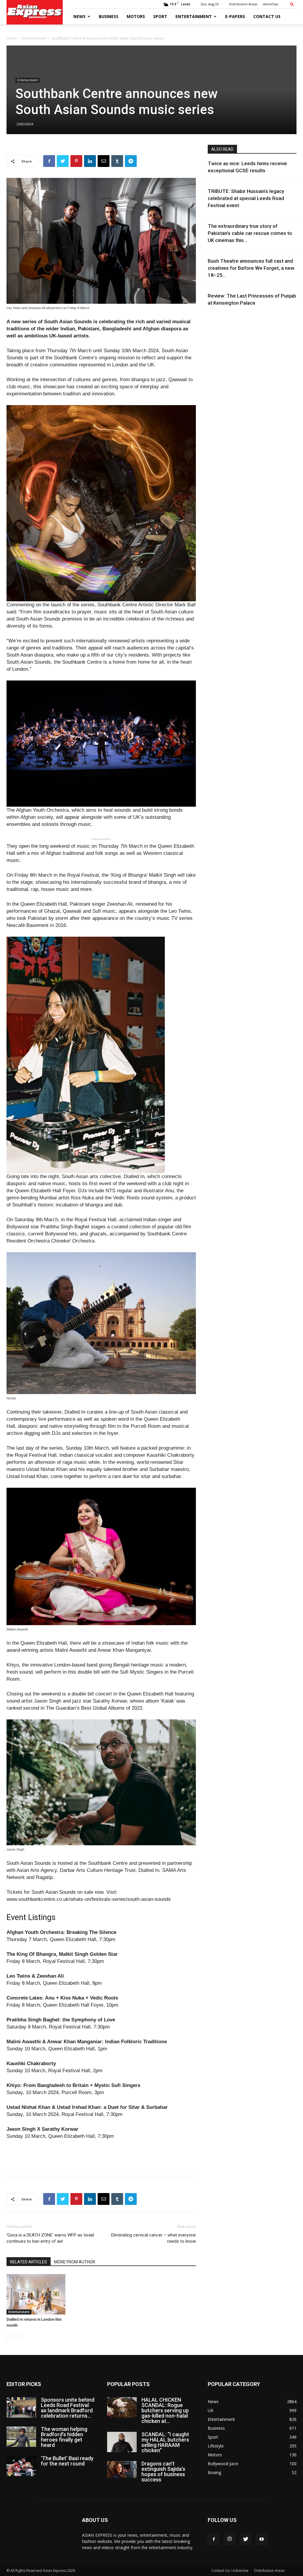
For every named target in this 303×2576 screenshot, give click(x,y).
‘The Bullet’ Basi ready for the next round (67, 2461)
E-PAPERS (235, 16)
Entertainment (194, 16)
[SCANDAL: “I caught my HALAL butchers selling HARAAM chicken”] (122, 2442)
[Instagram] (230, 2539)
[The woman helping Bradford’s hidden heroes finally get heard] (21, 2437)
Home (12, 38)
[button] (292, 4)
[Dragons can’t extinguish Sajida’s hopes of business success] (122, 2469)
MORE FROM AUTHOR (75, 2262)
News (79, 16)
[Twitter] (246, 2539)
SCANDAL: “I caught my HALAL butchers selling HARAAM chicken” (165, 2442)
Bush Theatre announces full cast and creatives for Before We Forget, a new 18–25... (251, 268)
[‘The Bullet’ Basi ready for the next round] (21, 2466)
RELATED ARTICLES (29, 2262)
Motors (136, 16)
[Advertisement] (101, 2156)
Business (109, 16)
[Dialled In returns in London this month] (36, 2294)
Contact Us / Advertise (230, 2571)
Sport (160, 16)
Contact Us (267, 16)
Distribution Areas (243, 4)
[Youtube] (262, 2539)
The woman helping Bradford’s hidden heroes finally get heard (64, 2437)
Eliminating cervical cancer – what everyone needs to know (154, 2238)
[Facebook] (214, 2539)
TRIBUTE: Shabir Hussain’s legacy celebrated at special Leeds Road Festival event (246, 198)
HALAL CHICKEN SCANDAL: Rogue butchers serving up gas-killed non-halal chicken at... (165, 2410)
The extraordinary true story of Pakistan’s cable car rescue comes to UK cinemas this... (250, 233)
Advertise (271, 4)
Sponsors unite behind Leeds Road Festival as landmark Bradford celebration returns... (68, 2408)
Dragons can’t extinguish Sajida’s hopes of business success (163, 2472)
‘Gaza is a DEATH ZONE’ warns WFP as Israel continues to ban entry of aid (50, 2238)
